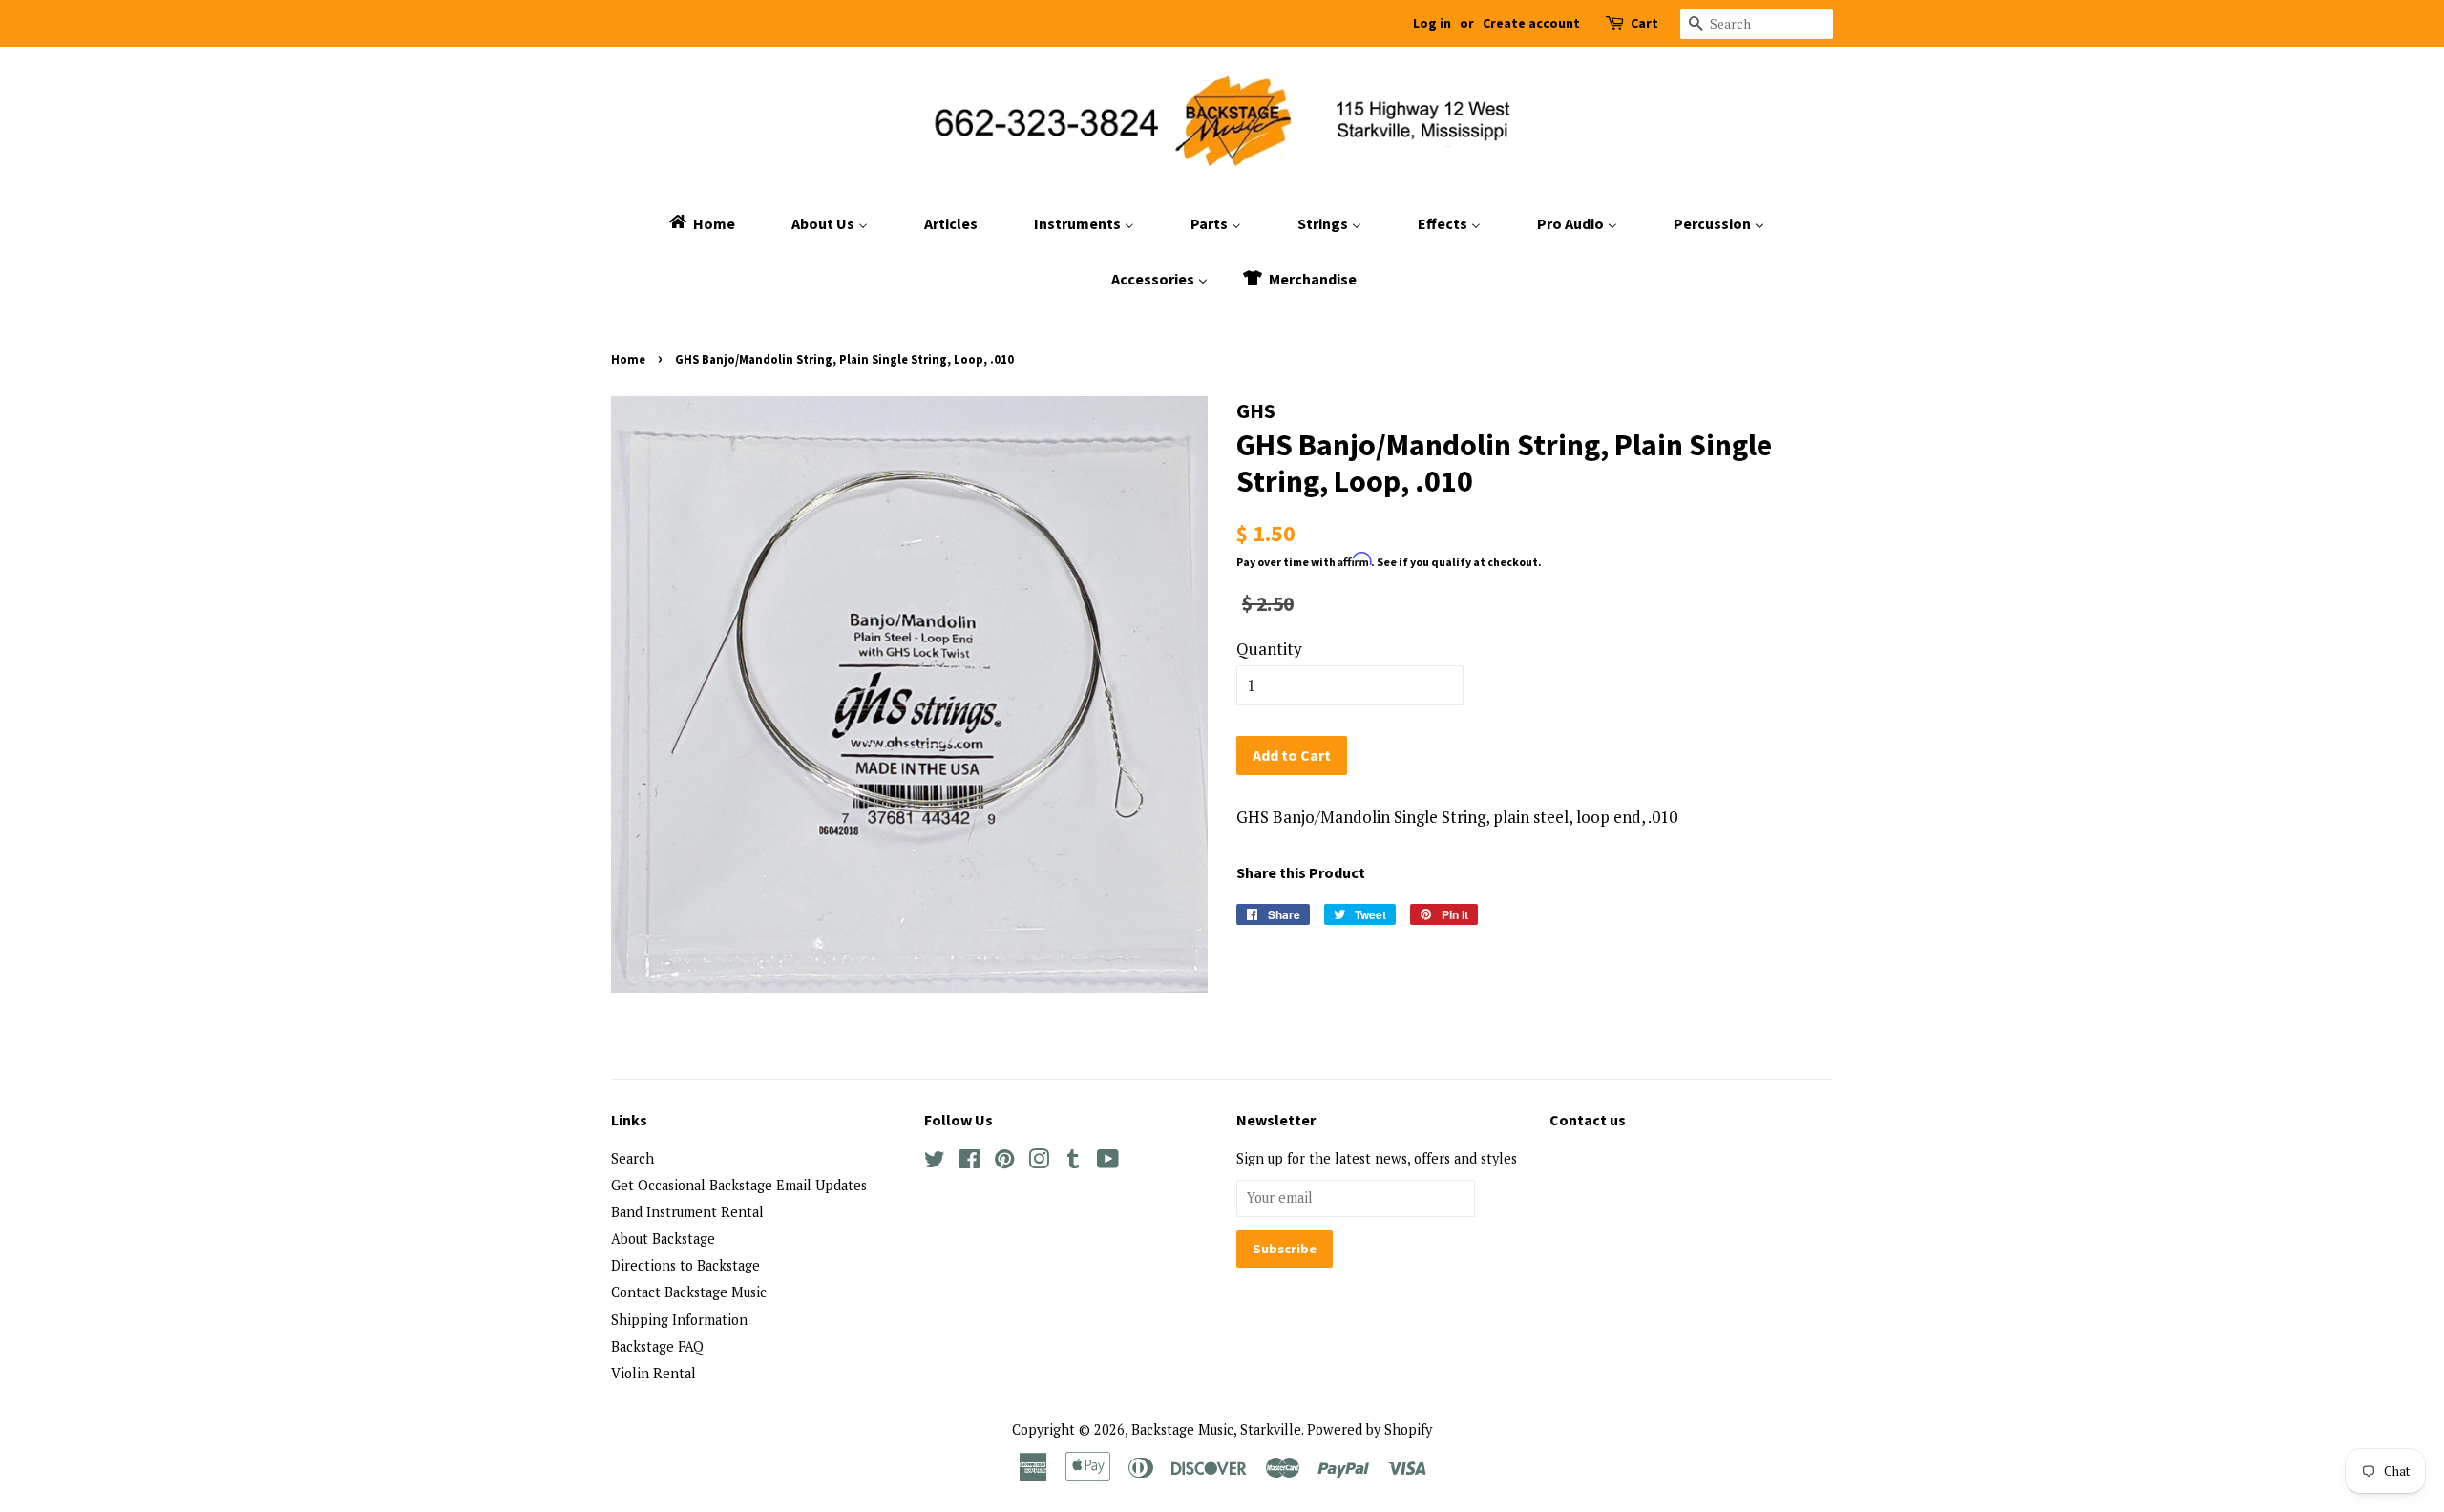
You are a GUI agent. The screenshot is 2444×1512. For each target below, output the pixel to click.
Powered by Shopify (1369, 1429)
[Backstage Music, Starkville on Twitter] (935, 1162)
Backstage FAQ (657, 1346)
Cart (1644, 23)
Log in (1432, 23)
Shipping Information (679, 1320)
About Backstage (663, 1239)
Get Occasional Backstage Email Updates (739, 1185)
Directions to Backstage (685, 1265)
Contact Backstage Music (689, 1292)
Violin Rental (653, 1373)
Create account (1531, 23)
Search (632, 1158)
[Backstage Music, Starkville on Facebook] (969, 1162)
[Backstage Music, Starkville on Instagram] (1039, 1162)
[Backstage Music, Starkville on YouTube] (1108, 1162)
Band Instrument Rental (687, 1212)
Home (628, 359)
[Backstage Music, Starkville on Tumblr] (1073, 1162)
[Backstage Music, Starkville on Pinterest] (1004, 1162)
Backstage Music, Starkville (1216, 1429)
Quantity (1269, 649)
